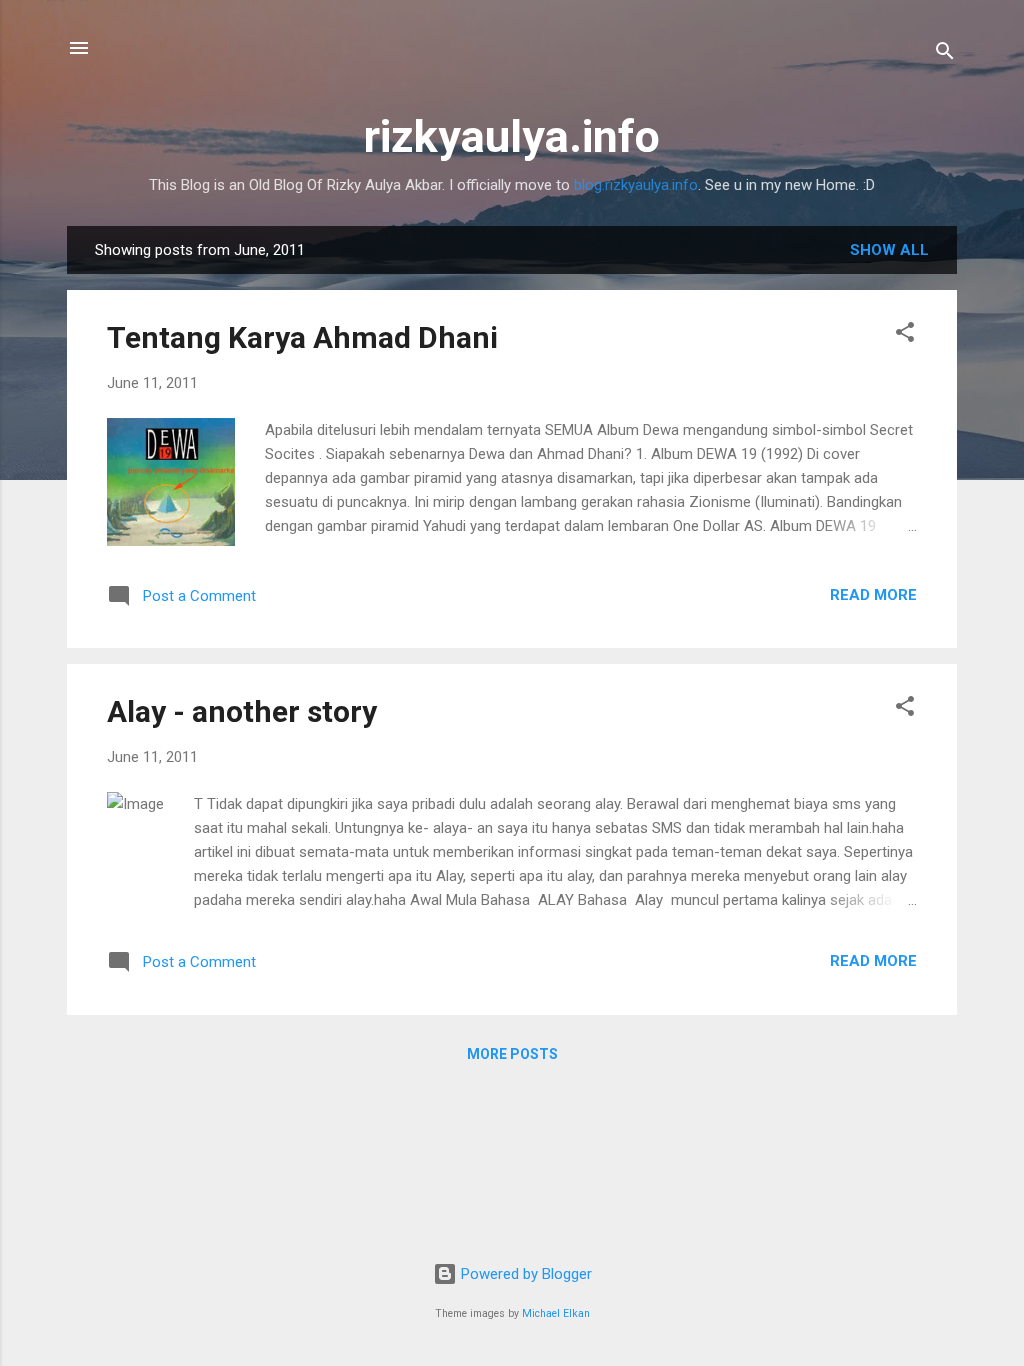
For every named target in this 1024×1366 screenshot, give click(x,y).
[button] (905, 335)
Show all (889, 250)
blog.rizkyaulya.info (636, 185)
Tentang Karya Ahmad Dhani (302, 337)
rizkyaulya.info (512, 136)
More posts (512, 1054)
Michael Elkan (556, 1313)
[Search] (945, 54)
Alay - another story (242, 711)
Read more (873, 595)
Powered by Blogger (524, 1274)
